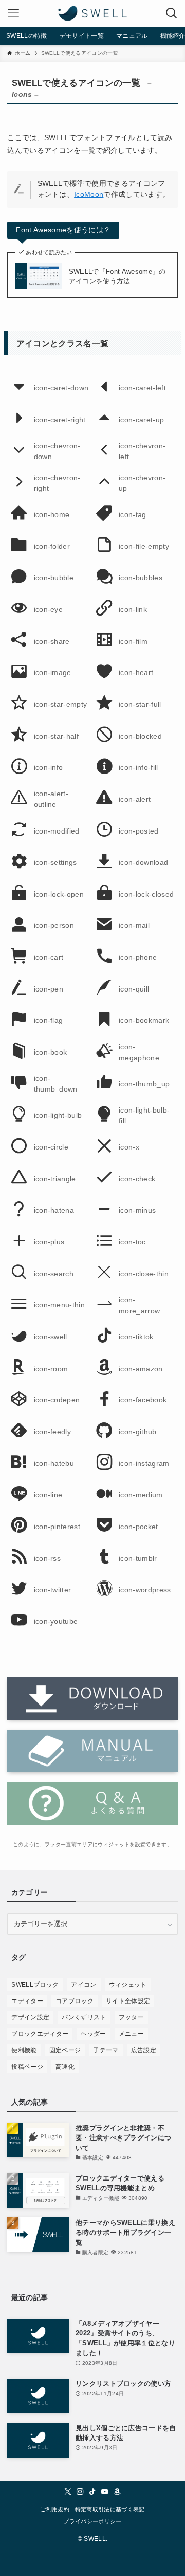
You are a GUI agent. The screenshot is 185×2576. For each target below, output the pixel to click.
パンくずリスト (84, 2017)
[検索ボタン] (172, 13)
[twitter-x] (68, 2492)
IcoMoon (89, 195)
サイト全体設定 (128, 2001)
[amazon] (117, 2492)
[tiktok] (92, 2492)
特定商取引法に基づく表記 (110, 2510)
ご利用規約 (55, 2510)
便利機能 (24, 2050)
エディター (27, 2001)
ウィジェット (128, 1985)
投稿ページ (27, 2067)
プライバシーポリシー (92, 2521)
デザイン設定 (30, 2017)
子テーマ (106, 2050)
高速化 (65, 2067)
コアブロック (75, 2001)
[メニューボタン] (13, 13)
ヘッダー (93, 2034)
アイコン (84, 1985)
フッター (131, 2017)
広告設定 (144, 2050)
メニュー (131, 2034)
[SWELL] (92, 13)
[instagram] (80, 2492)
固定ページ (65, 2050)
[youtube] (105, 2492)
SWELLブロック (35, 1985)
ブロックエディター (40, 2034)
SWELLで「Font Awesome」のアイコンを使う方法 (117, 276)
